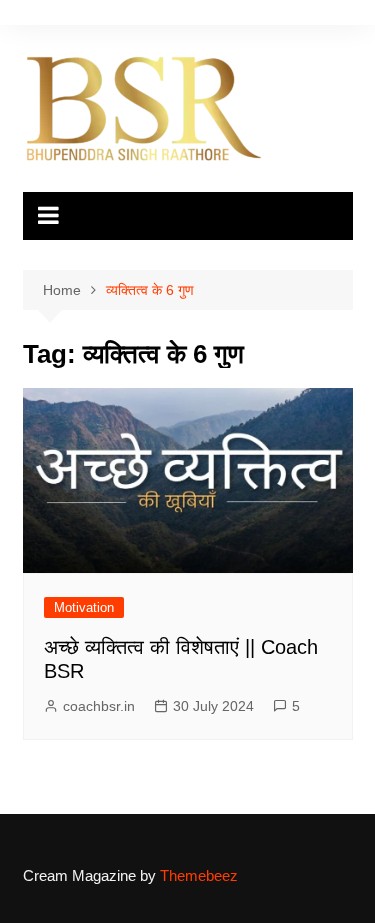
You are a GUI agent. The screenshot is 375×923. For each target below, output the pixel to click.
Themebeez (199, 875)
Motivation (84, 607)
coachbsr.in (99, 706)
